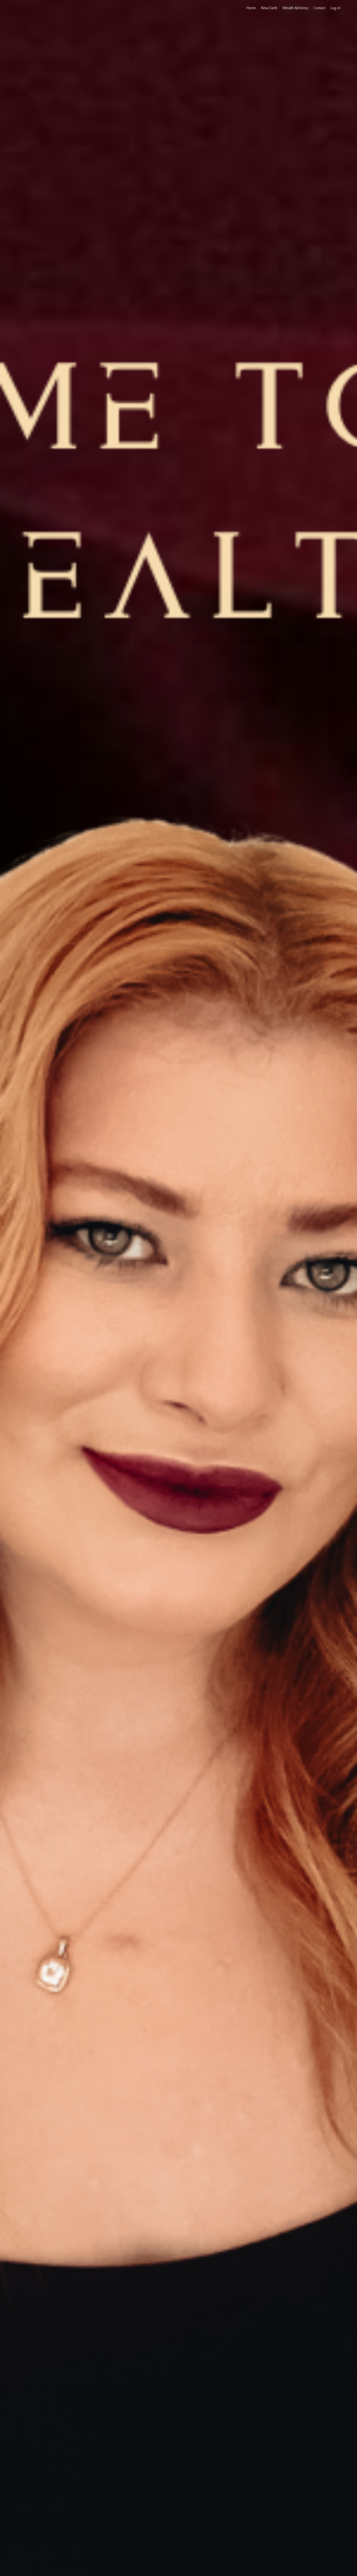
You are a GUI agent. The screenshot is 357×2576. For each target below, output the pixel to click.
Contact (319, 8)
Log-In (336, 8)
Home (251, 8)
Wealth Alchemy (295, 8)
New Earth (269, 8)
